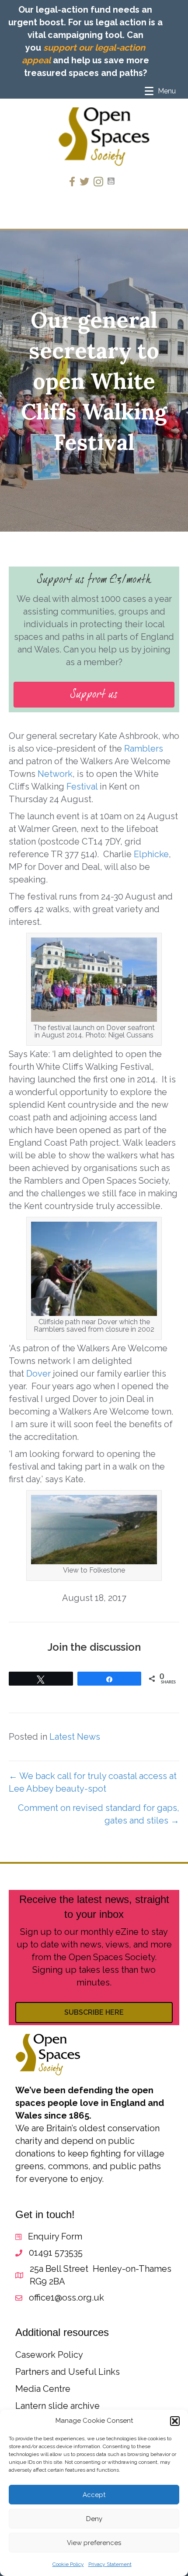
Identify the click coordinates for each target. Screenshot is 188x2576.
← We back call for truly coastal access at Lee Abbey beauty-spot (93, 1782)
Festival (82, 787)
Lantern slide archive (57, 2406)
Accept (94, 2495)
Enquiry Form (55, 2236)
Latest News (75, 1737)
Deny (94, 2519)
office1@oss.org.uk (66, 2298)
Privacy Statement (110, 2564)
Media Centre (43, 2389)
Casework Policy (49, 2355)
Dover (38, 1374)
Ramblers (143, 749)
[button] (175, 2421)
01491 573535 (56, 2253)
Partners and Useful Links (68, 2372)
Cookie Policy (68, 2564)
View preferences (94, 2543)
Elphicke (151, 854)
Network (55, 774)
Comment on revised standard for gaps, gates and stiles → (99, 1814)
